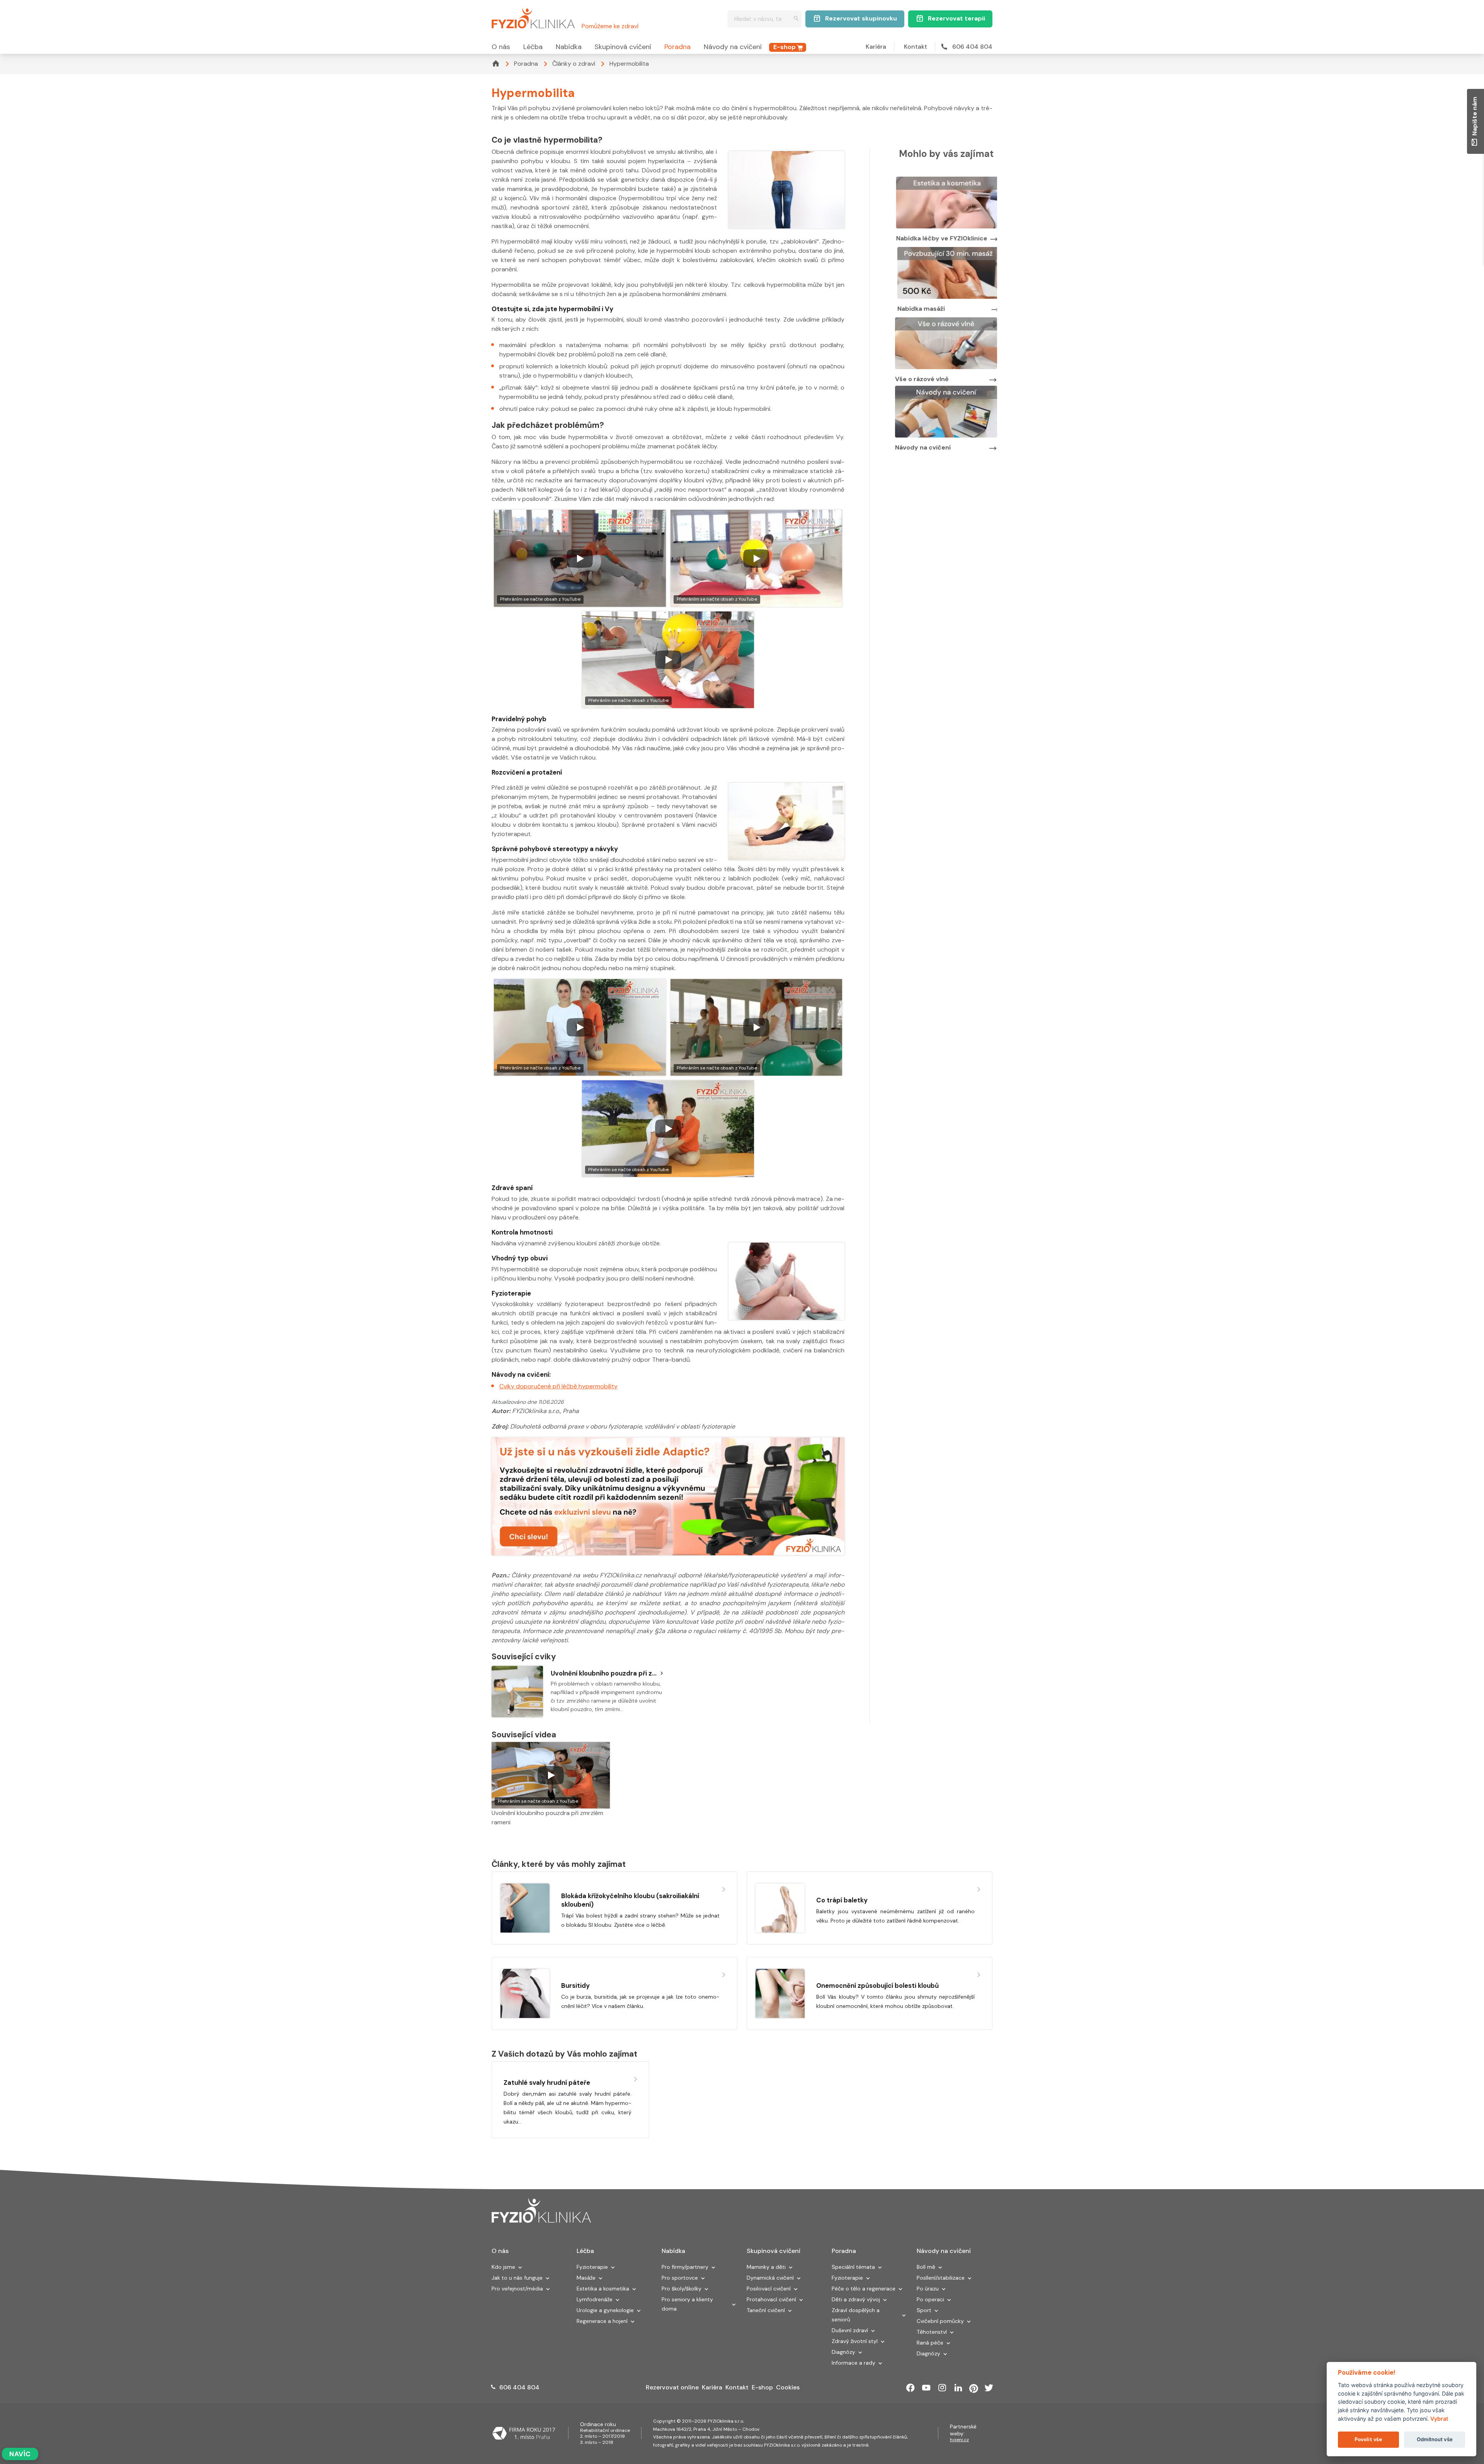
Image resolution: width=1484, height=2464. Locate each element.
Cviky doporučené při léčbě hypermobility (558, 1386)
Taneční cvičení (766, 2310)
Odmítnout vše (1435, 2439)
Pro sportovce (680, 2278)
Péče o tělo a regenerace (864, 2289)
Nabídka (569, 47)
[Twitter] (989, 2388)
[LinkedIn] (958, 2388)
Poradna (677, 47)
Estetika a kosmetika (603, 2289)
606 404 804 (972, 47)
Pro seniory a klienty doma (687, 2304)
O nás (501, 47)
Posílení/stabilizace (941, 2278)
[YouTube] (926, 2388)
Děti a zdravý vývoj (856, 2299)
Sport (924, 2310)
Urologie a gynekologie (605, 2310)
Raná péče (930, 2343)
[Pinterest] (974, 2388)
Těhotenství (932, 2332)
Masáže (586, 2278)
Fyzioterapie (592, 2267)
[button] (520, 2268)
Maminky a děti (766, 2267)
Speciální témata (853, 2267)
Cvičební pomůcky (940, 2321)
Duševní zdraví (850, 2330)
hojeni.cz (959, 2440)
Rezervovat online (672, 2387)
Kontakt (916, 47)
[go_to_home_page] (541, 2211)
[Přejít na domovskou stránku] (533, 17)
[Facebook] (910, 2388)
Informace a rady (853, 2363)
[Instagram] (942, 2388)
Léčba (533, 47)
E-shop (785, 47)
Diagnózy (843, 2352)
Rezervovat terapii (956, 18)
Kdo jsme (503, 2267)
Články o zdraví (574, 64)
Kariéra (876, 47)
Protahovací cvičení (771, 2299)
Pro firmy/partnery (685, 2267)
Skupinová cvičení (623, 47)
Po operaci (930, 2299)
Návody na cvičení (733, 47)
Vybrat (1439, 2419)
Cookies (788, 2387)
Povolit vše (1368, 2439)
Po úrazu (928, 2289)
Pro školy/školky (682, 2289)
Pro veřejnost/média (517, 2289)
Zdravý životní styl (855, 2341)
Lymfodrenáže (595, 2299)
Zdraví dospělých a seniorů (856, 2315)
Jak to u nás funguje (517, 2278)
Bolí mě (926, 2267)
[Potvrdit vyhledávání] (796, 19)
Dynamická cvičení (770, 2278)
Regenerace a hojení (602, 2321)
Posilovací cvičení (769, 2289)
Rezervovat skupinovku (861, 18)
